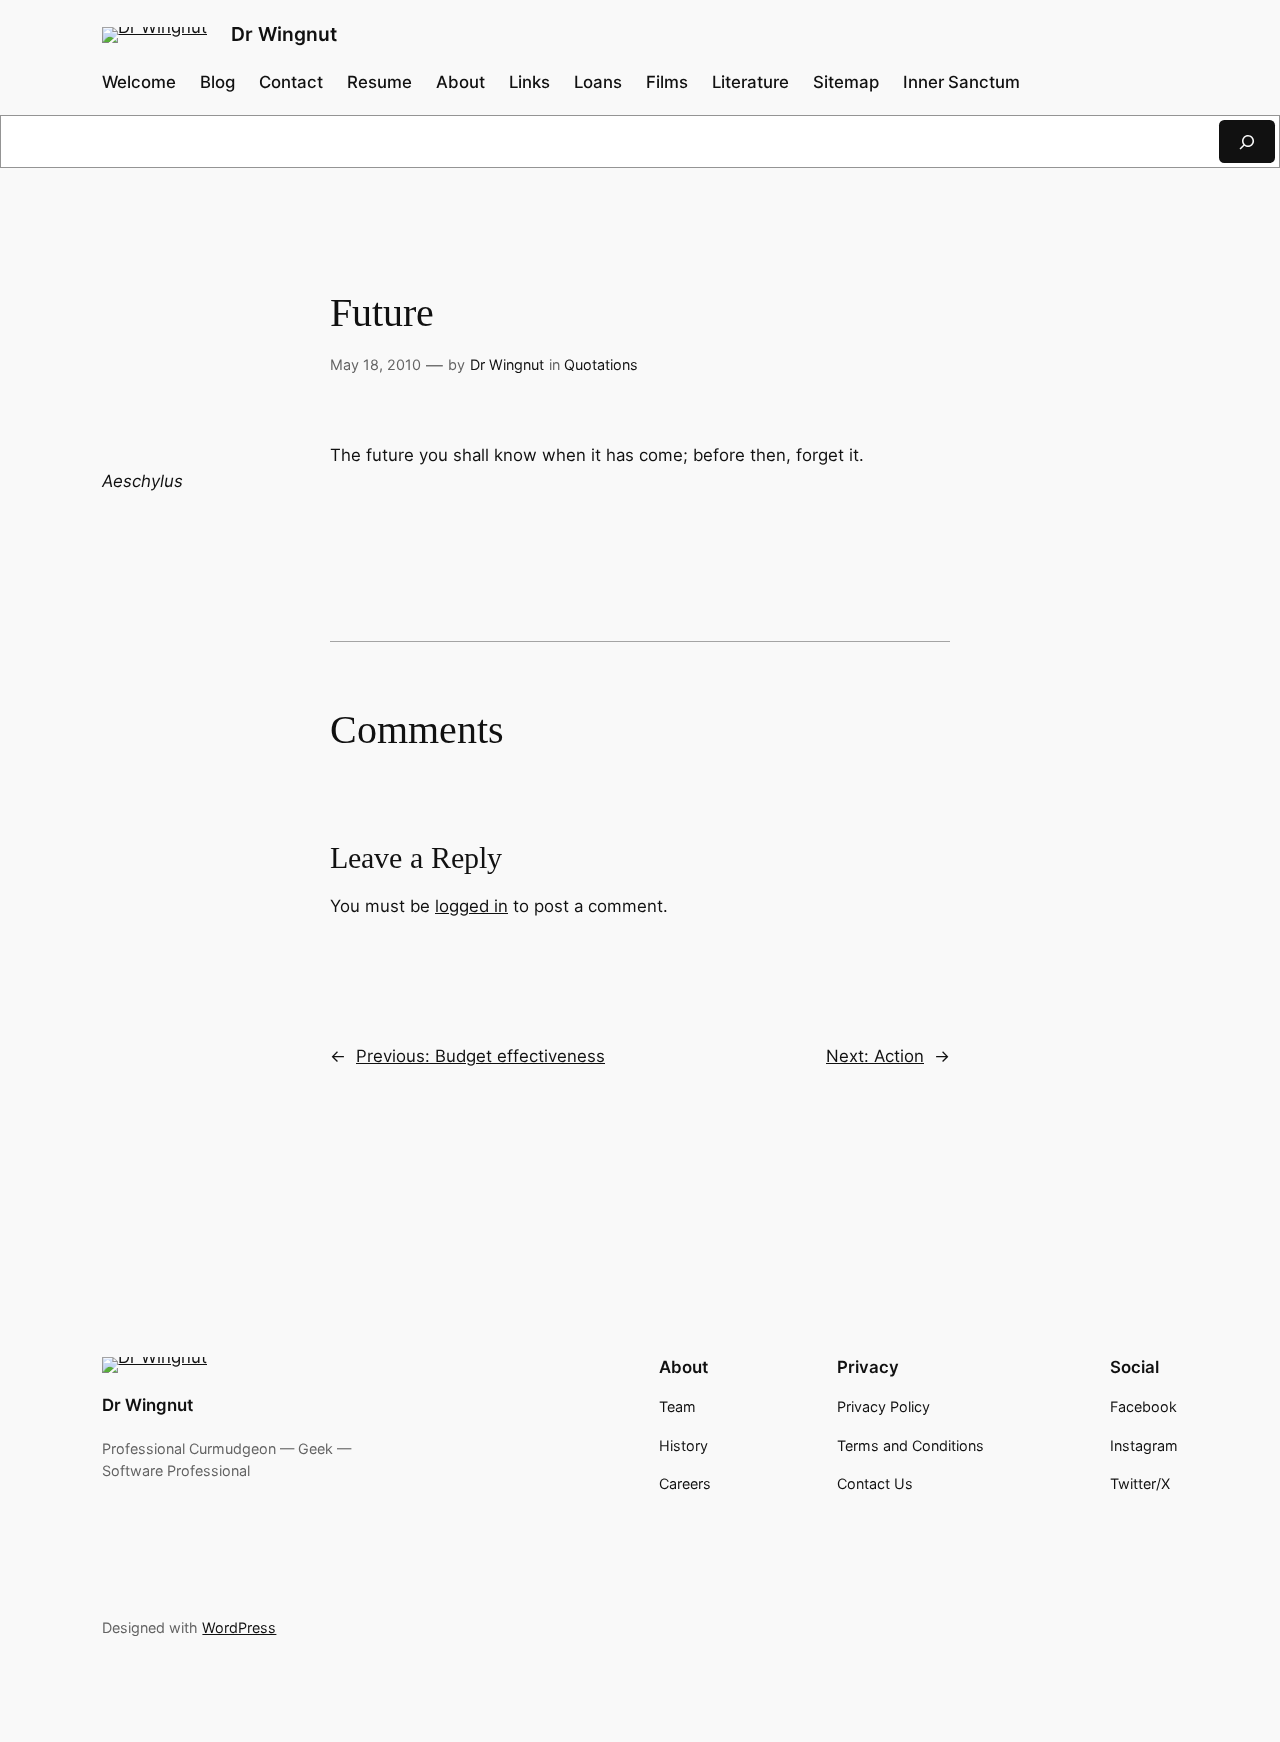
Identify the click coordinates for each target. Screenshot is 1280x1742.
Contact (291, 82)
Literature (750, 82)
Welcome (139, 82)
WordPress (239, 1627)
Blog (217, 82)
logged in (471, 906)
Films (667, 82)
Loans (598, 82)
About (460, 82)
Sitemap (846, 82)
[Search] (1247, 141)
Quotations (601, 364)
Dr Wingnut (284, 34)
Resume (379, 82)
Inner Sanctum (961, 82)
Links (529, 82)
